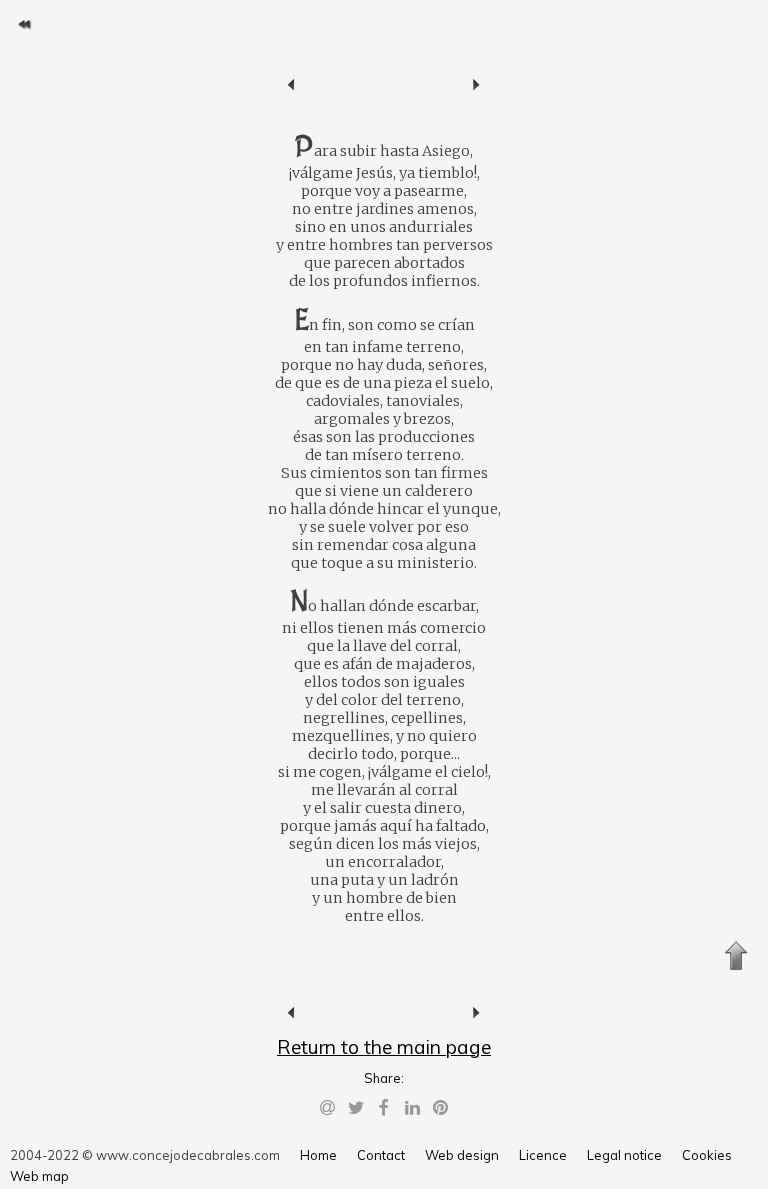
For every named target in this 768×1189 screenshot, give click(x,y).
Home (318, 1155)
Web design (462, 1155)
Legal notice (624, 1155)
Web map (39, 1176)
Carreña (292, 85)
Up (736, 956)
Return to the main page (384, 1047)
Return (24, 24)
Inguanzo (476, 85)
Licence (543, 1155)
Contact (381, 1155)
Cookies (707, 1155)
